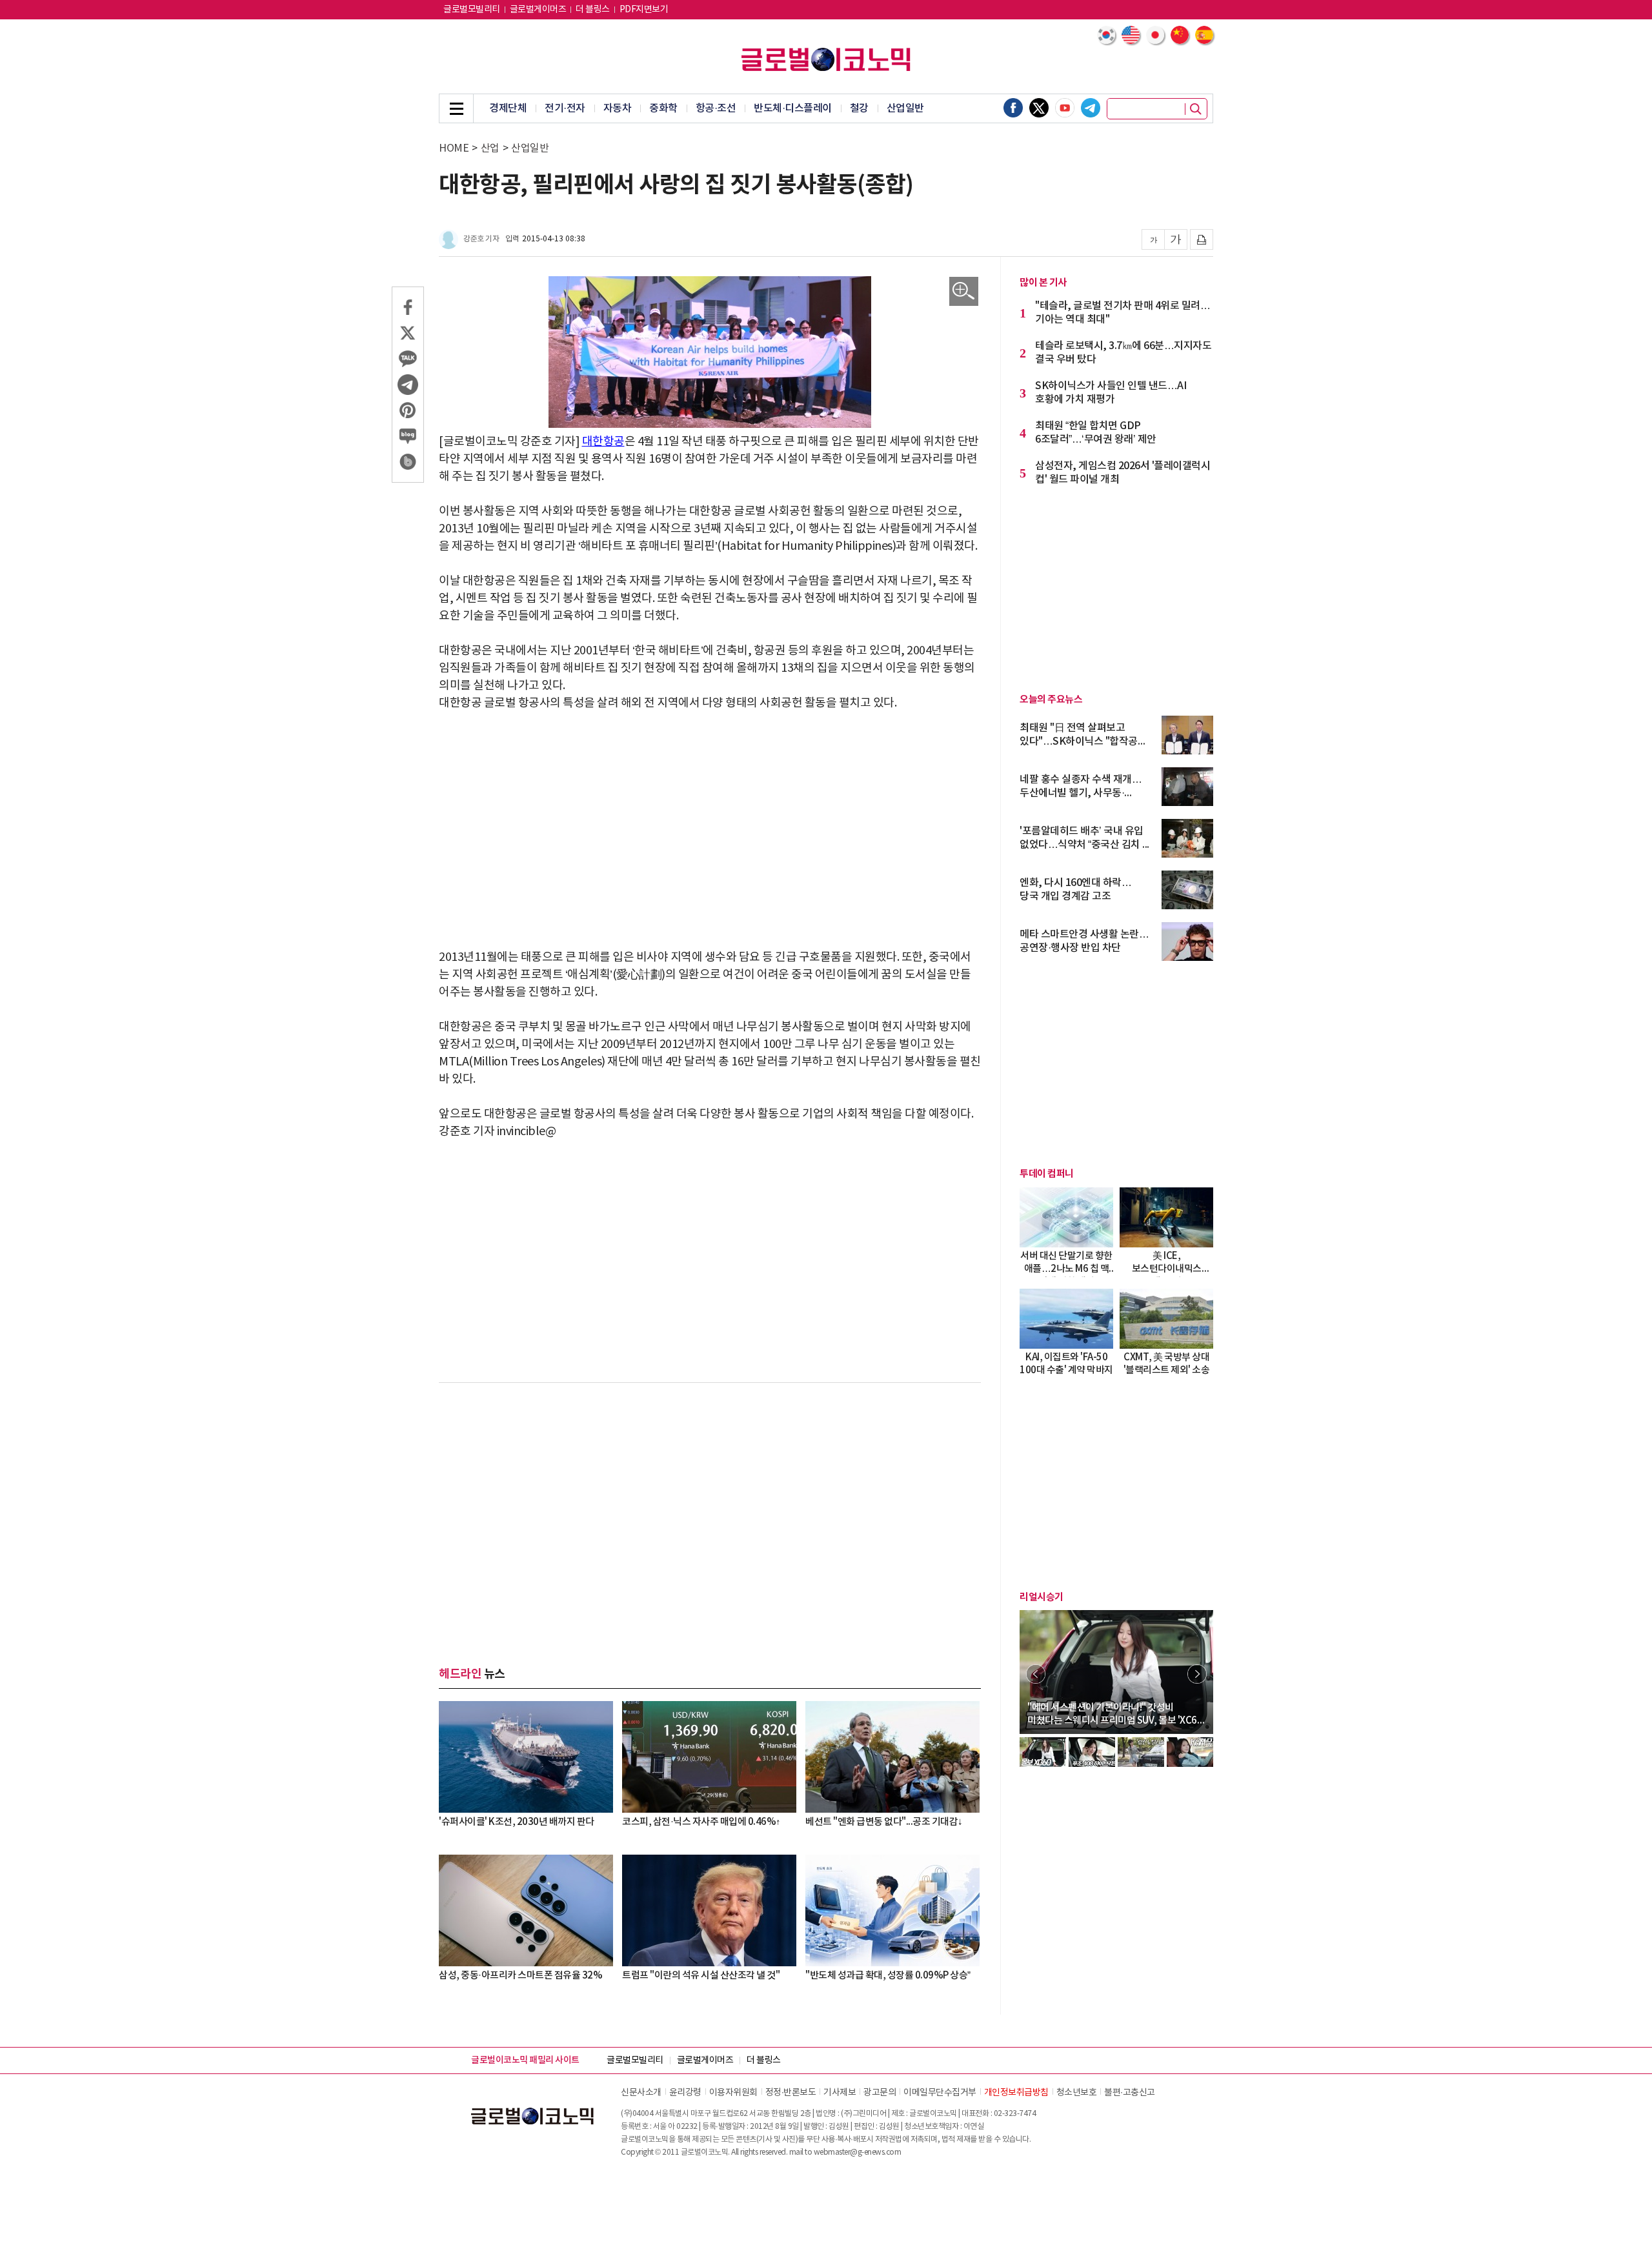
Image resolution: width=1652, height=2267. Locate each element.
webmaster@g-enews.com (858, 2152)
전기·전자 (565, 108)
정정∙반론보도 (791, 2093)
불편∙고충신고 (1130, 2093)
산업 (490, 148)
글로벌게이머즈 (538, 10)
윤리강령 (685, 2093)
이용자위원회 (733, 2093)
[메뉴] (456, 108)
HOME (454, 148)
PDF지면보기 (644, 10)
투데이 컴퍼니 (1047, 1174)
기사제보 (840, 2093)
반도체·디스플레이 (793, 108)
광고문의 (880, 2093)
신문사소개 (641, 2093)
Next (1197, 1674)
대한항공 (603, 442)
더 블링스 (593, 10)
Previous (1036, 1674)
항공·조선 (716, 108)
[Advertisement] (710, 821)
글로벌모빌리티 (472, 10)
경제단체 (508, 108)
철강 (859, 108)
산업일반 (905, 108)
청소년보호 (1077, 2093)
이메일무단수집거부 (940, 2093)
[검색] (1196, 109)
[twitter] (1039, 108)
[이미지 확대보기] (964, 291)
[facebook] (1013, 108)
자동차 (618, 108)
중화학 (663, 108)
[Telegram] (1091, 108)
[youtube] (1065, 108)
